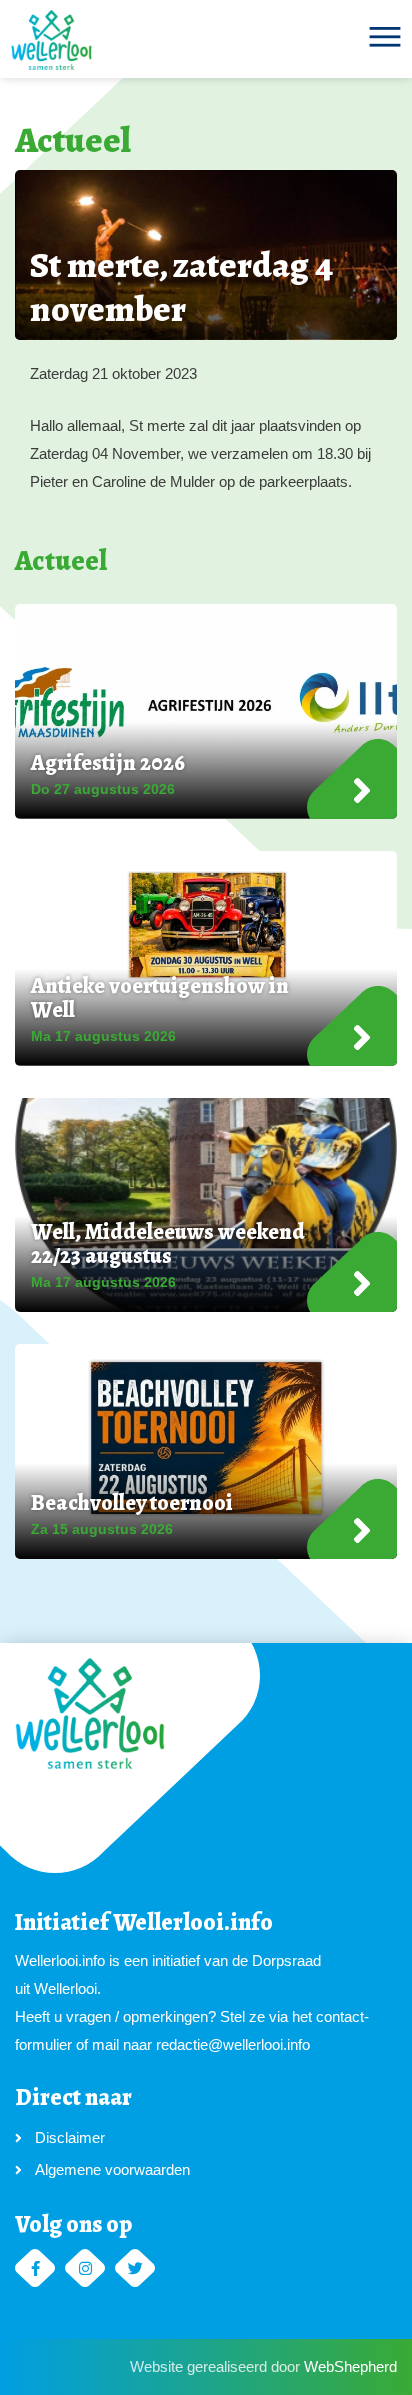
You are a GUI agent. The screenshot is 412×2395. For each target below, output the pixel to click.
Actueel (73, 139)
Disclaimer (70, 2137)
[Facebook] (35, 2269)
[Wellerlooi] (51, 40)
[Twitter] (135, 2269)
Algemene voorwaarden (112, 2169)
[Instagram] (85, 2269)
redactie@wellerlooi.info (233, 2044)
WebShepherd (350, 2366)
